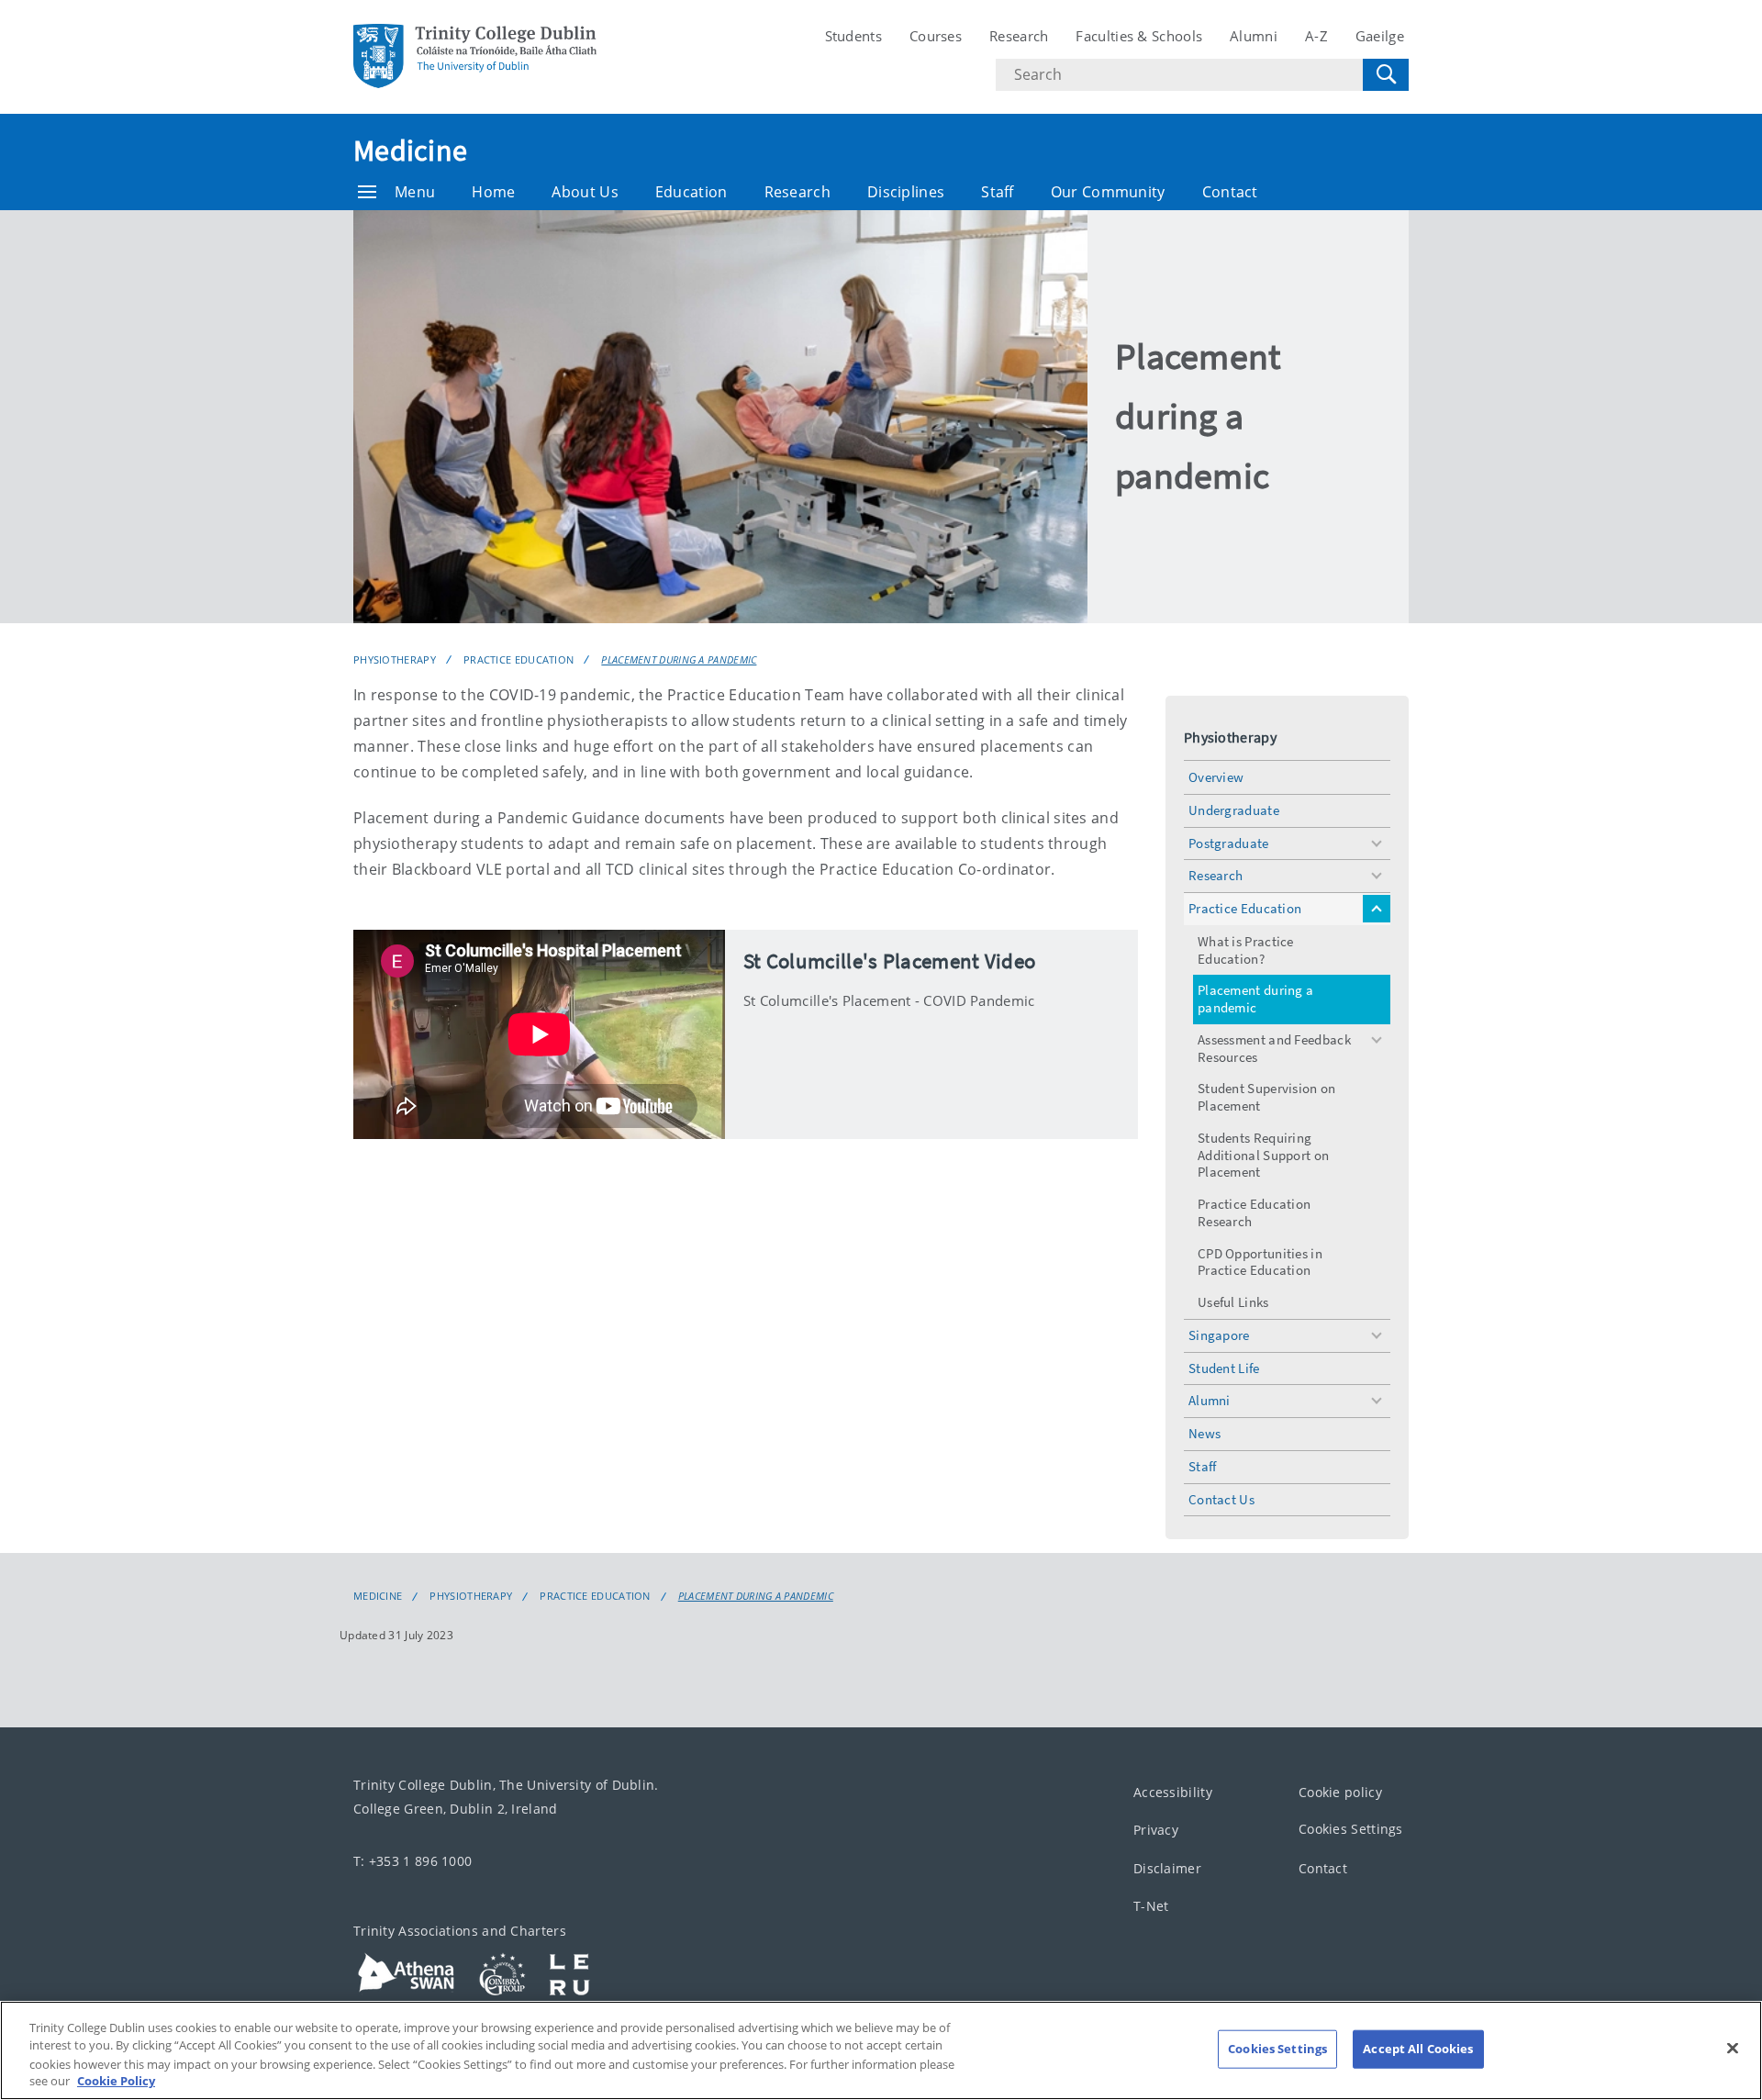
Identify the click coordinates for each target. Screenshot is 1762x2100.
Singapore (1219, 1335)
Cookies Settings (1351, 1830)
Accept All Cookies (1418, 2049)
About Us (585, 192)
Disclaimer (1167, 1868)
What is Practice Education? (1246, 950)
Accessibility (1173, 1792)
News (1204, 1433)
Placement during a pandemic (679, 659)
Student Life (1224, 1368)
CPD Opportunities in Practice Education (1260, 1262)
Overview (1216, 777)
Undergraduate (1234, 810)
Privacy (1156, 1831)
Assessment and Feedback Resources (1274, 1048)
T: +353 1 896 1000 (413, 1861)
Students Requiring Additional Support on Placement (1263, 1155)
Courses (936, 36)
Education (691, 192)
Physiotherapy (395, 659)
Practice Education (519, 659)
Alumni (1254, 36)
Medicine (410, 151)
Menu (415, 192)
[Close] (1733, 2048)
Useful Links (1233, 1302)
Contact (1230, 192)
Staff (998, 192)
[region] (881, 2050)
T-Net (1151, 1907)
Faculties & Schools (1139, 36)
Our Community (1108, 192)
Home (493, 192)
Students (853, 36)
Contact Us (1221, 1499)
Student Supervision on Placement (1267, 1097)
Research (1019, 36)
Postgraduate (1229, 843)
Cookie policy (1340, 1792)
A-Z (1316, 36)
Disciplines (906, 192)
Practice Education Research (1254, 1212)
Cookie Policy (116, 2081)
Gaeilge (1380, 36)
